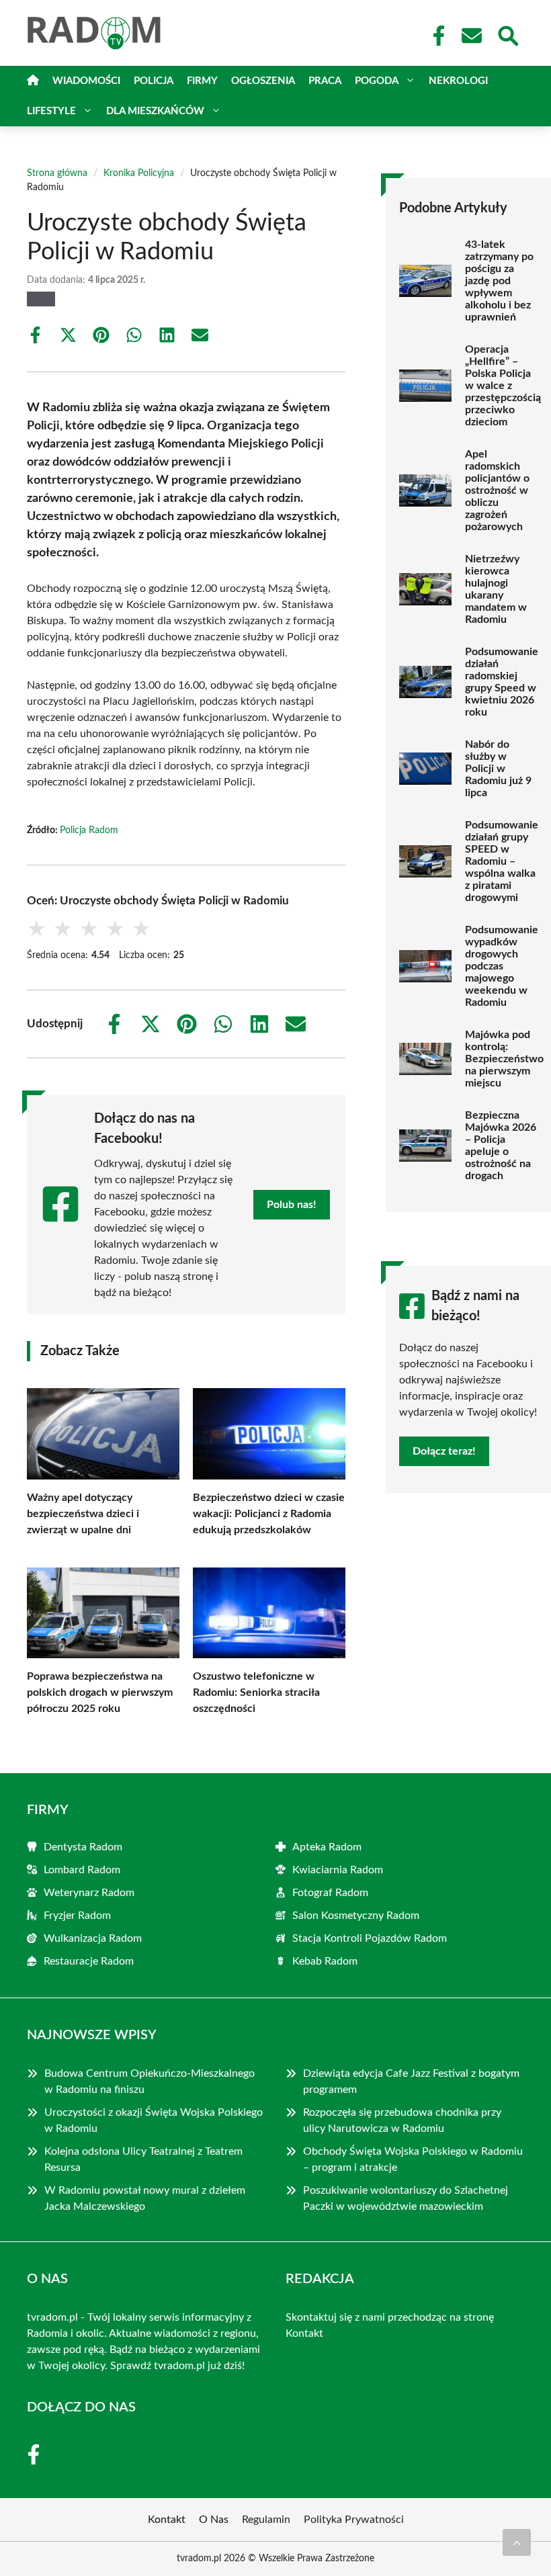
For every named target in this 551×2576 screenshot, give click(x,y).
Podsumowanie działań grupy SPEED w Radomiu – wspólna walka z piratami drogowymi (502, 861)
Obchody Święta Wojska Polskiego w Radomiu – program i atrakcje (413, 2159)
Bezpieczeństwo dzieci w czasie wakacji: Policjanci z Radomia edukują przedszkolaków (269, 1514)
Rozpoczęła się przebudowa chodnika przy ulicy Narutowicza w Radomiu (402, 2120)
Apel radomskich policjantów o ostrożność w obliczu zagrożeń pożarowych (497, 490)
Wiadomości (86, 81)
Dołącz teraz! (444, 1451)
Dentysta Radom (83, 1847)
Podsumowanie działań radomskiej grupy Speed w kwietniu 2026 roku (502, 682)
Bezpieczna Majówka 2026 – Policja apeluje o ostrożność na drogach (501, 1146)
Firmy (202, 81)
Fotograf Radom (330, 1893)
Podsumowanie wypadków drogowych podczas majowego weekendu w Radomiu (502, 966)
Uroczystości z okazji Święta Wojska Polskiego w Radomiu (154, 2120)
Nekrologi (458, 81)
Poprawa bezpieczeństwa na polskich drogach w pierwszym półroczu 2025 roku (100, 1692)
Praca (325, 81)
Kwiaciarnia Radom (338, 1870)
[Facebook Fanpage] (435, 36)
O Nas (214, 2520)
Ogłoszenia (263, 81)
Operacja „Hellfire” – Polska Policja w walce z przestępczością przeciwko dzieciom (503, 386)
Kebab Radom (325, 1961)
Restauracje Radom (89, 1961)
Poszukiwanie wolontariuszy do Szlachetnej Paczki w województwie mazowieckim (406, 2198)
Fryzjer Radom (77, 1916)
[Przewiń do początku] (517, 2542)
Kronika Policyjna (139, 173)
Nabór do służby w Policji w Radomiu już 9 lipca (498, 769)
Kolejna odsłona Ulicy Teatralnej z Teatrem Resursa (143, 2159)
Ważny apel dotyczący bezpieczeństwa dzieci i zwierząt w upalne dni (83, 1514)
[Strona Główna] (33, 81)
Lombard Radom (82, 1870)
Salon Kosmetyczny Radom (356, 1916)
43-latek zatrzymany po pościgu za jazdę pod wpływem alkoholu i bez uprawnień (499, 281)
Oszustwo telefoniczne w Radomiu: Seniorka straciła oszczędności (256, 1692)
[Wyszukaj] (507, 34)
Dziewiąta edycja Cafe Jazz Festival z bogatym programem (411, 2081)
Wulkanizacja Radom (93, 1938)
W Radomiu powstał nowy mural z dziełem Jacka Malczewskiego (145, 2198)
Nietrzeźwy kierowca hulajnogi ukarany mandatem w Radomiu (496, 589)
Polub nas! (292, 1205)
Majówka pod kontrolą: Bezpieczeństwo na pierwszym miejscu (504, 1059)
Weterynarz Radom (89, 1893)
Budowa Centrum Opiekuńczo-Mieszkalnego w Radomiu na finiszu (150, 2081)
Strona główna (57, 173)
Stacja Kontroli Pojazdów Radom (370, 1938)
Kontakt (304, 2333)
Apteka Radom (327, 1847)
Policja (154, 81)
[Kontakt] (471, 36)
